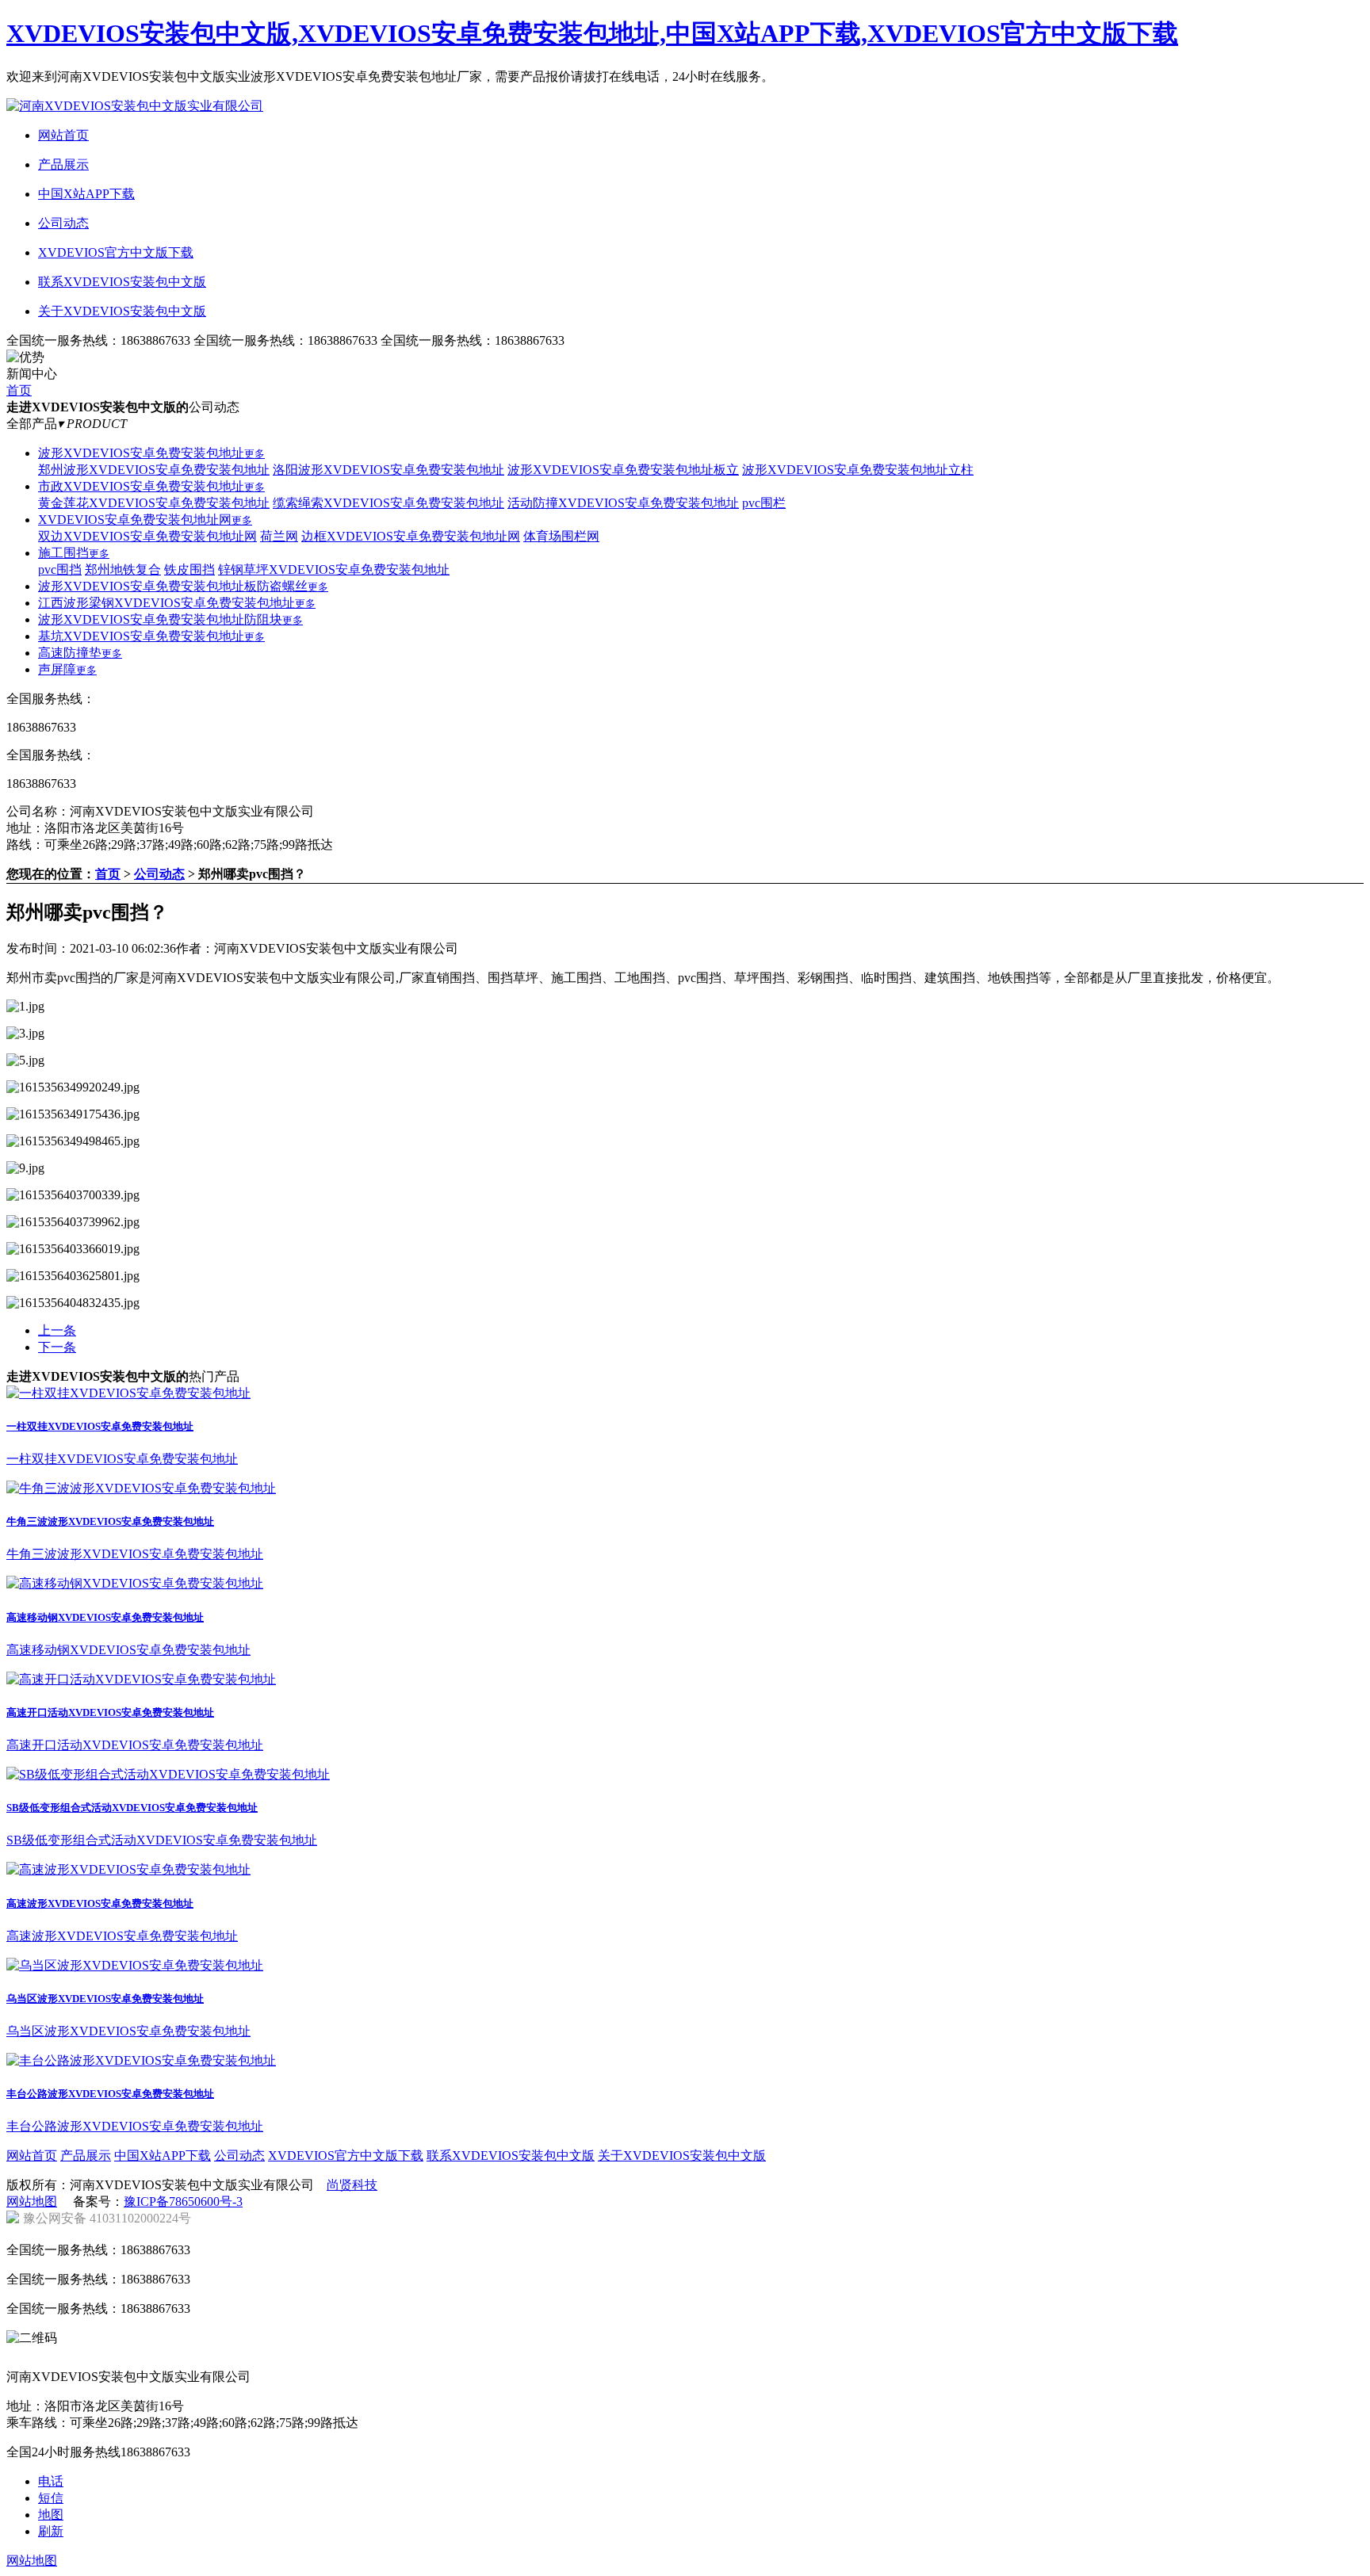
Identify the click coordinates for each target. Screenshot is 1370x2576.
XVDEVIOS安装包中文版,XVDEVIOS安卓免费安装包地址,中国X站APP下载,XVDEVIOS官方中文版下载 (592, 33)
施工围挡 (74, 553)
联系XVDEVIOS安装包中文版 (511, 2156)
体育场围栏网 (561, 536)
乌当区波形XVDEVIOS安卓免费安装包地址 (105, 1999)
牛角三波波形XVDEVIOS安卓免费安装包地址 (110, 1521)
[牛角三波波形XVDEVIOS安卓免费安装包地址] (141, 1488)
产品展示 (86, 2156)
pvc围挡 (60, 569)
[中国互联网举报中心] (50, 2358)
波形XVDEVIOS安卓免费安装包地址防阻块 (170, 619)
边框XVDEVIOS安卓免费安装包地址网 (411, 536)
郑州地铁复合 (123, 569)
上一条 (57, 1330)
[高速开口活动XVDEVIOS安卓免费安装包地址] (141, 1679)
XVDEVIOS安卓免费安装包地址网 (145, 520)
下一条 (57, 1347)
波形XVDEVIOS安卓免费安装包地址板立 (623, 470)
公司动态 (159, 874)
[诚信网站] (321, 2358)
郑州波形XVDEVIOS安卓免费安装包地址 (154, 470)
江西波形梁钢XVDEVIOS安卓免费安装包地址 (177, 603)
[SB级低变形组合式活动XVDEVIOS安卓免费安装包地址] (168, 1774)
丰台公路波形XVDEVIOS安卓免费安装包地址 (110, 2094)
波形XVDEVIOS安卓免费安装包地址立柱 (858, 470)
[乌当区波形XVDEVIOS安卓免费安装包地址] (135, 1965)
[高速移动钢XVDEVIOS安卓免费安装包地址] (135, 1583)
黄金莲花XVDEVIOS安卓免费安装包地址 (154, 503)
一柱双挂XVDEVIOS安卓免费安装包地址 (100, 1426)
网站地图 (32, 2201)
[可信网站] (231, 2358)
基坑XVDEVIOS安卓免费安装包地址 (151, 636)
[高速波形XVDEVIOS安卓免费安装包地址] (128, 1869)
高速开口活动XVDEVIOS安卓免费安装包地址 (110, 1712)
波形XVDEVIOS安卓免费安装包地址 (151, 453)
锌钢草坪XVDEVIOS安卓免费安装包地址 (334, 569)
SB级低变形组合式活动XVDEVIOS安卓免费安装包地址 (132, 1808)
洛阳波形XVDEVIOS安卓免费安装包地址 (388, 470)
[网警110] (502, 2358)
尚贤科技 (352, 2185)
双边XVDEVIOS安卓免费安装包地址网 (147, 536)
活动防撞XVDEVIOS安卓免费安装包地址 (623, 503)
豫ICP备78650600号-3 (183, 2201)
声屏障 (67, 669)
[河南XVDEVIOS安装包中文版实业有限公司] (135, 106)
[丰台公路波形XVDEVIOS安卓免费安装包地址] (141, 2060)
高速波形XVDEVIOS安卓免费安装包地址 (100, 1903)
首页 (19, 390)
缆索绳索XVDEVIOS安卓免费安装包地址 (388, 503)
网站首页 (32, 2156)
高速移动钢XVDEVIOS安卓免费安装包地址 (105, 1617)
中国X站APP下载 (163, 2156)
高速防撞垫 (80, 653)
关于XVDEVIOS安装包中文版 (682, 2156)
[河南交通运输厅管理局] (411, 2358)
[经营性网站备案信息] (140, 2358)
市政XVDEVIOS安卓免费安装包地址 (151, 486)
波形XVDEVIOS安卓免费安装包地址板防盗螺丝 (183, 586)
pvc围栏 (764, 503)
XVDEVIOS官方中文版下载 (346, 2156)
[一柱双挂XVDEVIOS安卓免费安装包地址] (128, 1393)
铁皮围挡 (189, 569)
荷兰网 (279, 536)
